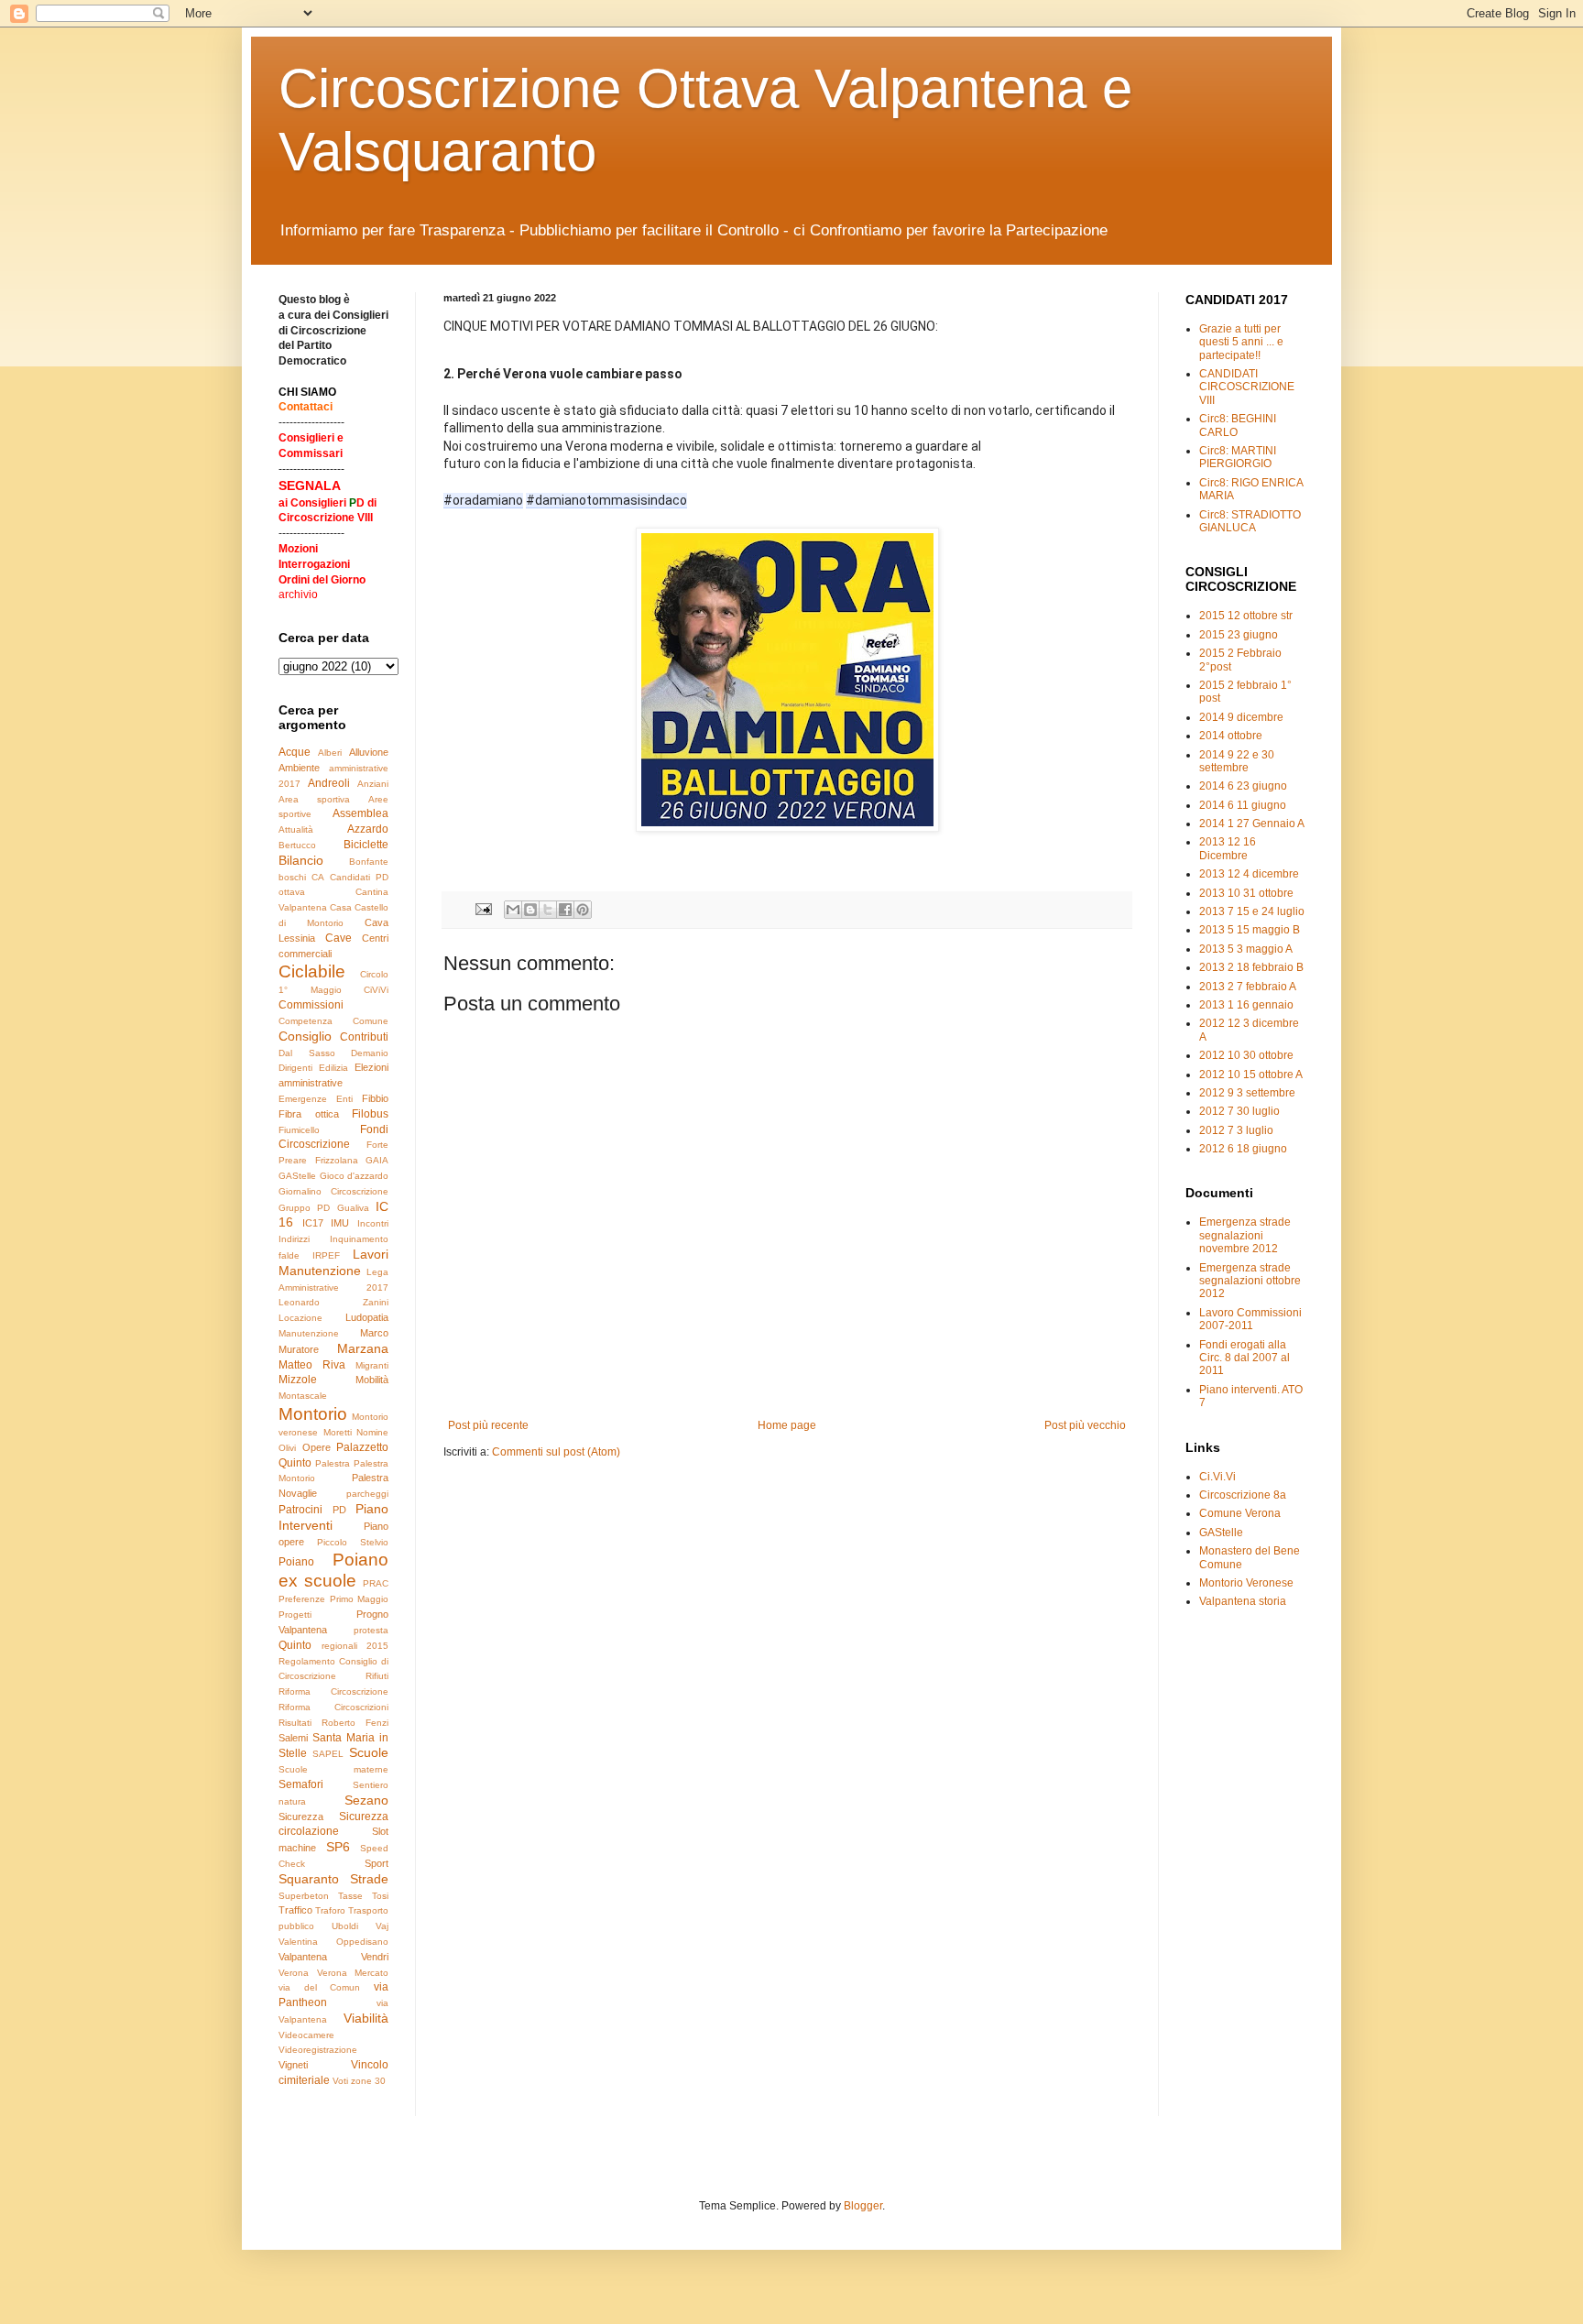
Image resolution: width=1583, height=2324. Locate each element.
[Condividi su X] (548, 910)
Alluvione (369, 752)
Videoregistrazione (318, 2050)
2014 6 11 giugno (1243, 805)
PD (339, 1510)
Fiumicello (299, 1130)
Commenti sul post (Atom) (556, 1452)
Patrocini (300, 1510)
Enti (344, 1099)
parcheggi (367, 1494)
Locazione (300, 1318)
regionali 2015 (355, 1646)
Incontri (373, 1223)
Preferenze (302, 1599)
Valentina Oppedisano (333, 1942)
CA (318, 877)
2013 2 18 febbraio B (1251, 967)
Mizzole (298, 1380)
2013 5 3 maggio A (1246, 949)
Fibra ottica (309, 1114)
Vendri (375, 1957)
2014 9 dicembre (1241, 717)
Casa (341, 907)
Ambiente (299, 768)
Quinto (295, 1645)
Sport (377, 1863)
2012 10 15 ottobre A (1251, 1075)
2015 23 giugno (1239, 635)
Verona (294, 1973)
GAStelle (297, 1176)
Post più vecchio (1085, 1425)
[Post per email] (483, 909)
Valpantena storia (1243, 1601)
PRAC (376, 1583)
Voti (340, 2081)
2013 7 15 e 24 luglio (1252, 911)
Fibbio (375, 1098)
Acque (295, 752)
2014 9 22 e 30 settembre (1237, 761)
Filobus (370, 1114)
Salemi (293, 1738)
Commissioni (311, 1005)
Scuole (369, 1752)
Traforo (330, 1910)
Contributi (364, 1037)
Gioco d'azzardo (355, 1176)
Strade (369, 1879)
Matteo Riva (312, 1365)
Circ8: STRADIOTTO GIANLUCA (1250, 521)
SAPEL (328, 1754)
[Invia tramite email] (513, 910)
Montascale (303, 1396)
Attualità (296, 829)
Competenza (306, 1021)
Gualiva (353, 1208)
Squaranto (309, 1879)
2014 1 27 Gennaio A (1252, 824)
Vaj (382, 1926)
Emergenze (303, 1099)
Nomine (372, 1432)
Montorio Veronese (1246, 1583)
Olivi (287, 1448)
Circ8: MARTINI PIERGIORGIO (1238, 457)
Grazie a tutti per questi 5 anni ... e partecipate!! (1241, 342)
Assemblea (360, 813)
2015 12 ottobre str (1246, 616)
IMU (340, 1223)
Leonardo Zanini (333, 1302)
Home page (787, 1425)
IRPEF (326, 1255)
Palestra (333, 1463)
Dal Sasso (307, 1053)
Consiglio (305, 1036)
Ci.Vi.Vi (1217, 1477)
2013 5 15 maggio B (1250, 930)
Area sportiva (314, 799)
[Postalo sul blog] (530, 910)
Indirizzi (294, 1239)
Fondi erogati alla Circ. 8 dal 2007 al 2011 (1245, 1358)
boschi (292, 877)
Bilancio (301, 860)
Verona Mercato (353, 1973)
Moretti (338, 1432)
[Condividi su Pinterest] (583, 910)
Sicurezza (301, 1817)
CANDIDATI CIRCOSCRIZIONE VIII (1247, 387)
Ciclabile (312, 971)
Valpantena (303, 1957)
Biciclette (366, 845)
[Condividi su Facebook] (565, 910)
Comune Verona (1240, 1513)
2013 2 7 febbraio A (1248, 987)
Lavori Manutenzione (333, 1262)
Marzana (363, 1348)
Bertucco (297, 845)
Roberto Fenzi (355, 1723)
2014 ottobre (1231, 736)
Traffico (295, 1910)
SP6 (338, 1847)
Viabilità (366, 2018)
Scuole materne (333, 1769)
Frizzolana (337, 1160)
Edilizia (333, 1068)
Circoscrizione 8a (1243, 1495)
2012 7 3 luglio (1236, 1130)
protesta (371, 1630)
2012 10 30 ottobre (1246, 1055)
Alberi (330, 753)
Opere (317, 1447)
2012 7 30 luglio (1239, 1111)
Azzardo (368, 829)
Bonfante (369, 862)
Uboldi (345, 1926)
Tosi (380, 1896)
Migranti (372, 1365)
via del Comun (319, 1987)
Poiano (296, 1562)
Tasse (350, 1896)
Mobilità (372, 1380)
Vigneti (293, 2065)
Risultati (295, 1723)
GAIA (377, 1160)
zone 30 (368, 2081)
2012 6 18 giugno (1243, 1149)
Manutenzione (309, 1333)
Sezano (366, 1800)
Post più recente (488, 1425)
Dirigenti (295, 1068)
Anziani (373, 784)
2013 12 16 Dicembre (1228, 848)
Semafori (301, 1784)
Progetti (295, 1615)
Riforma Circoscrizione (333, 1691)
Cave (338, 938)
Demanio (370, 1053)
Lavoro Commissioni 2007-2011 (1250, 1319)
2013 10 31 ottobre (1246, 893)
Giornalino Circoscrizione (333, 1191)
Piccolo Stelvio (353, 1542)
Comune (371, 1021)
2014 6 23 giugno (1243, 786)
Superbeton (304, 1896)
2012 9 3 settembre (1247, 1093)
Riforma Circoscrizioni (333, 1707)
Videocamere (306, 2035)
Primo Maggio (360, 1599)
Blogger (863, 2206)
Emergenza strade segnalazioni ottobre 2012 (1250, 1281)
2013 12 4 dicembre (1249, 874)
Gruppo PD (304, 1208)
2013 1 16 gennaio (1246, 1005)
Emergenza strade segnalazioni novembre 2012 (1245, 1235)
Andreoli (329, 783)
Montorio (313, 1414)
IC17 (313, 1223)
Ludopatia (367, 1317)
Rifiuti (377, 1676)
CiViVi (376, 990)
